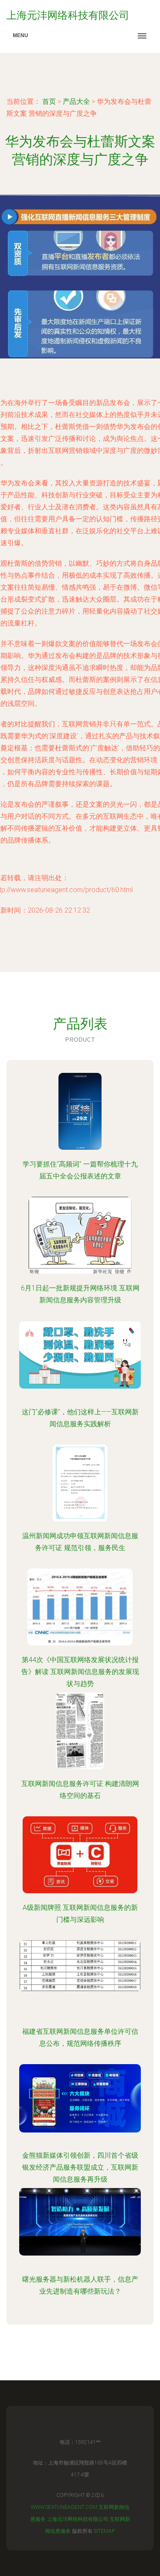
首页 (49, 101)
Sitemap (104, 2531)
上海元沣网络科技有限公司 (78, 2519)
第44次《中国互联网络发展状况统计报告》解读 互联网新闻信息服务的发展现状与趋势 (80, 1672)
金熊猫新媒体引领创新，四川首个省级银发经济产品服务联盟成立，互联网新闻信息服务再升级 (80, 2167)
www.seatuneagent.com (64, 2507)
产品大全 (76, 101)
